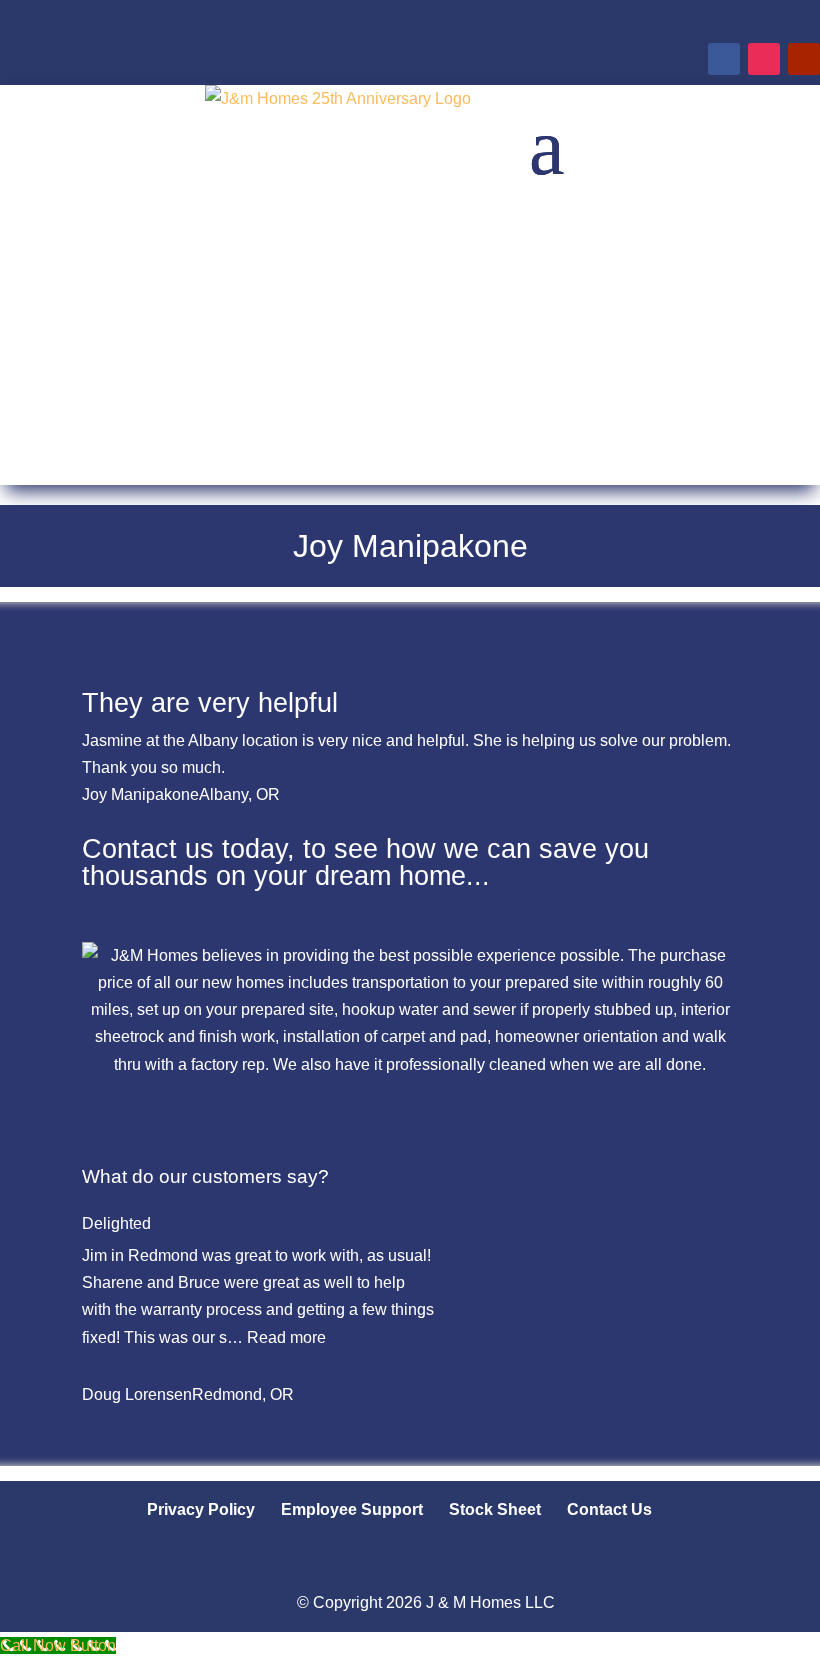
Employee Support (352, 1509)
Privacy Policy (201, 1509)
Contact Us (609, 1509)
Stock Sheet (495, 1509)
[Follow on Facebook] (724, 59)
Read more (286, 1337)
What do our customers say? (205, 1176)
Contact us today (184, 849)
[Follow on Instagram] (764, 59)
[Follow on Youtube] (804, 59)
